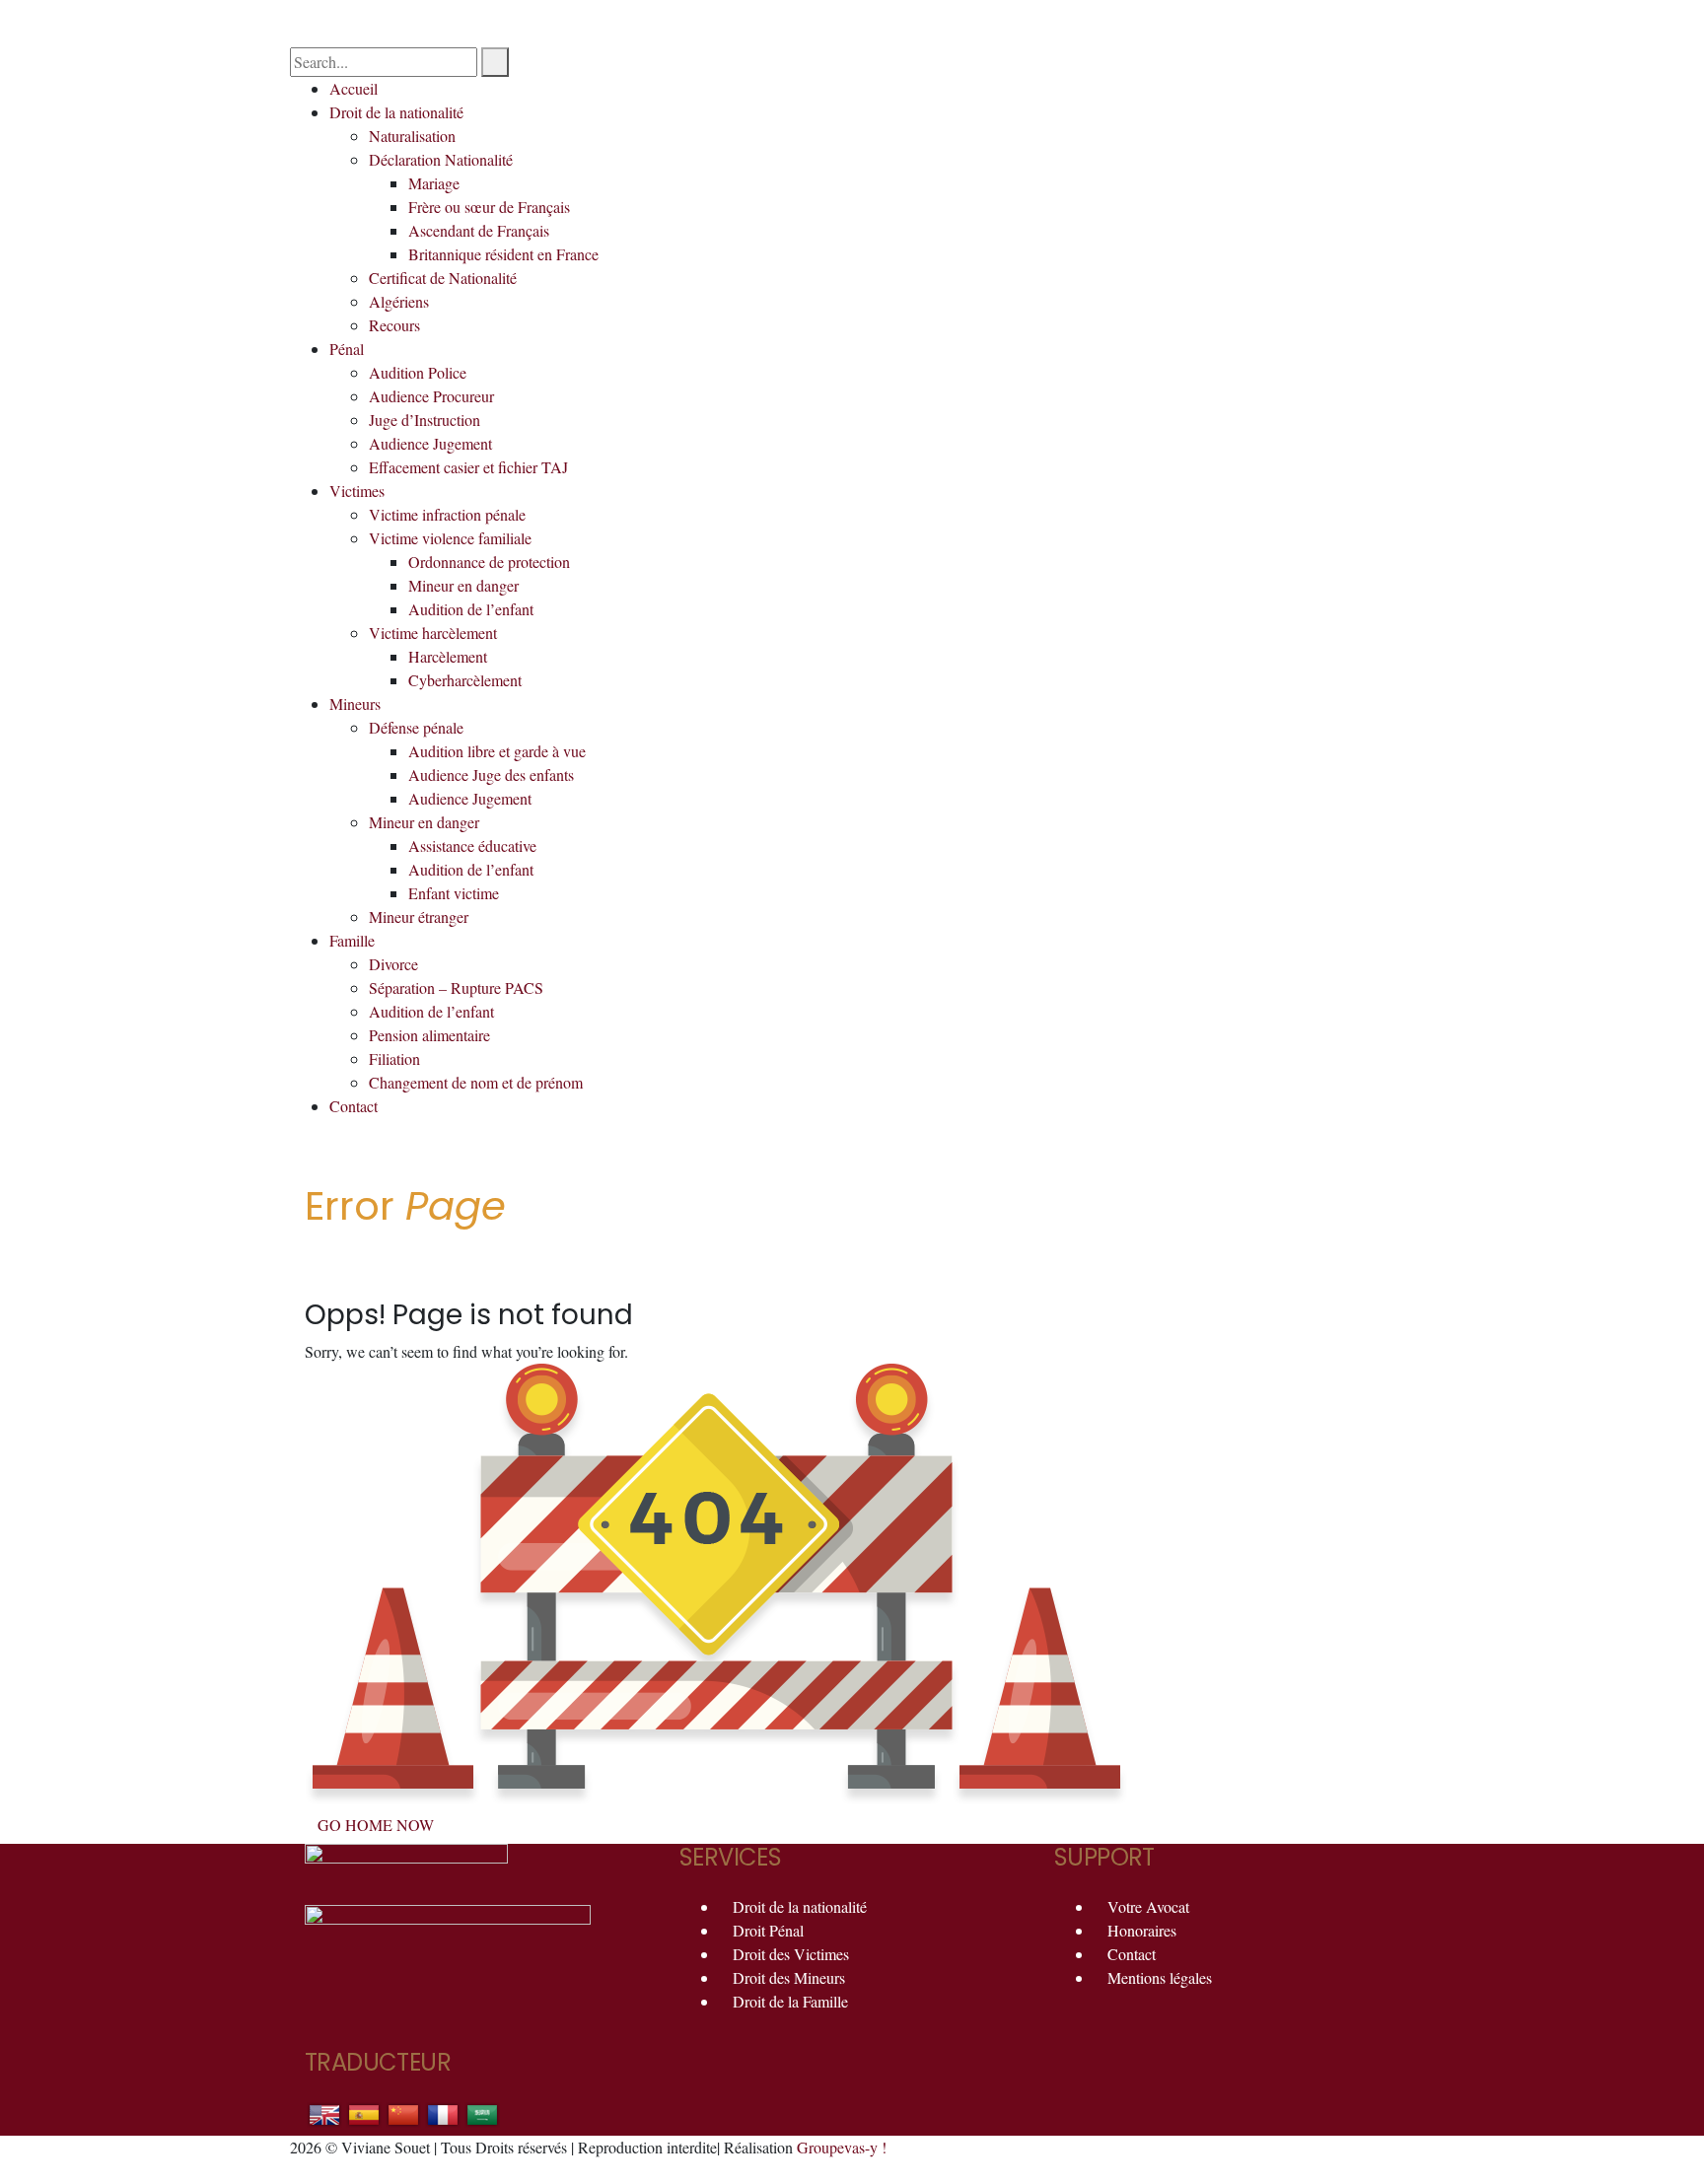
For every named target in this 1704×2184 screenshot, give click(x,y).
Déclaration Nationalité (441, 159)
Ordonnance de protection (489, 562)
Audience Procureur (431, 396)
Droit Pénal (768, 1930)
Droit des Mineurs (789, 1977)
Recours (394, 325)
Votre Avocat (1148, 1906)
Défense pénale (416, 727)
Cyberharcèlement (465, 680)
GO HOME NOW (376, 1825)
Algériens (399, 301)
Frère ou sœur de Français (489, 207)
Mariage (434, 183)
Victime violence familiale (450, 538)
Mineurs (355, 704)
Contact (354, 1106)
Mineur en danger (463, 585)
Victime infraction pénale (447, 514)
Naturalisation (412, 136)
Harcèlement (448, 656)
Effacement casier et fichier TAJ (468, 467)
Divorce (393, 964)
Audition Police (418, 372)
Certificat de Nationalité (443, 278)
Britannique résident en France (503, 254)
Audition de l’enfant (471, 609)
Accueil (354, 88)
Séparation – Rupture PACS (456, 987)
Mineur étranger (419, 916)
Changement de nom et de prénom (476, 1082)
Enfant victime (454, 893)
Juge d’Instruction (425, 420)
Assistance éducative (472, 845)
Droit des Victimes (791, 1954)
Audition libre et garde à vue (497, 751)
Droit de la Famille (790, 2001)
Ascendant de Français (479, 230)
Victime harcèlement (433, 633)
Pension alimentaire (429, 1035)
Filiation (394, 1058)
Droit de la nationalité (396, 112)
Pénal (347, 349)
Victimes (357, 491)
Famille (352, 940)
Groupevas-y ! (842, 2147)
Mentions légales (1160, 1977)
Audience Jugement (430, 443)
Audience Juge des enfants (491, 775)
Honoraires (1142, 1930)
